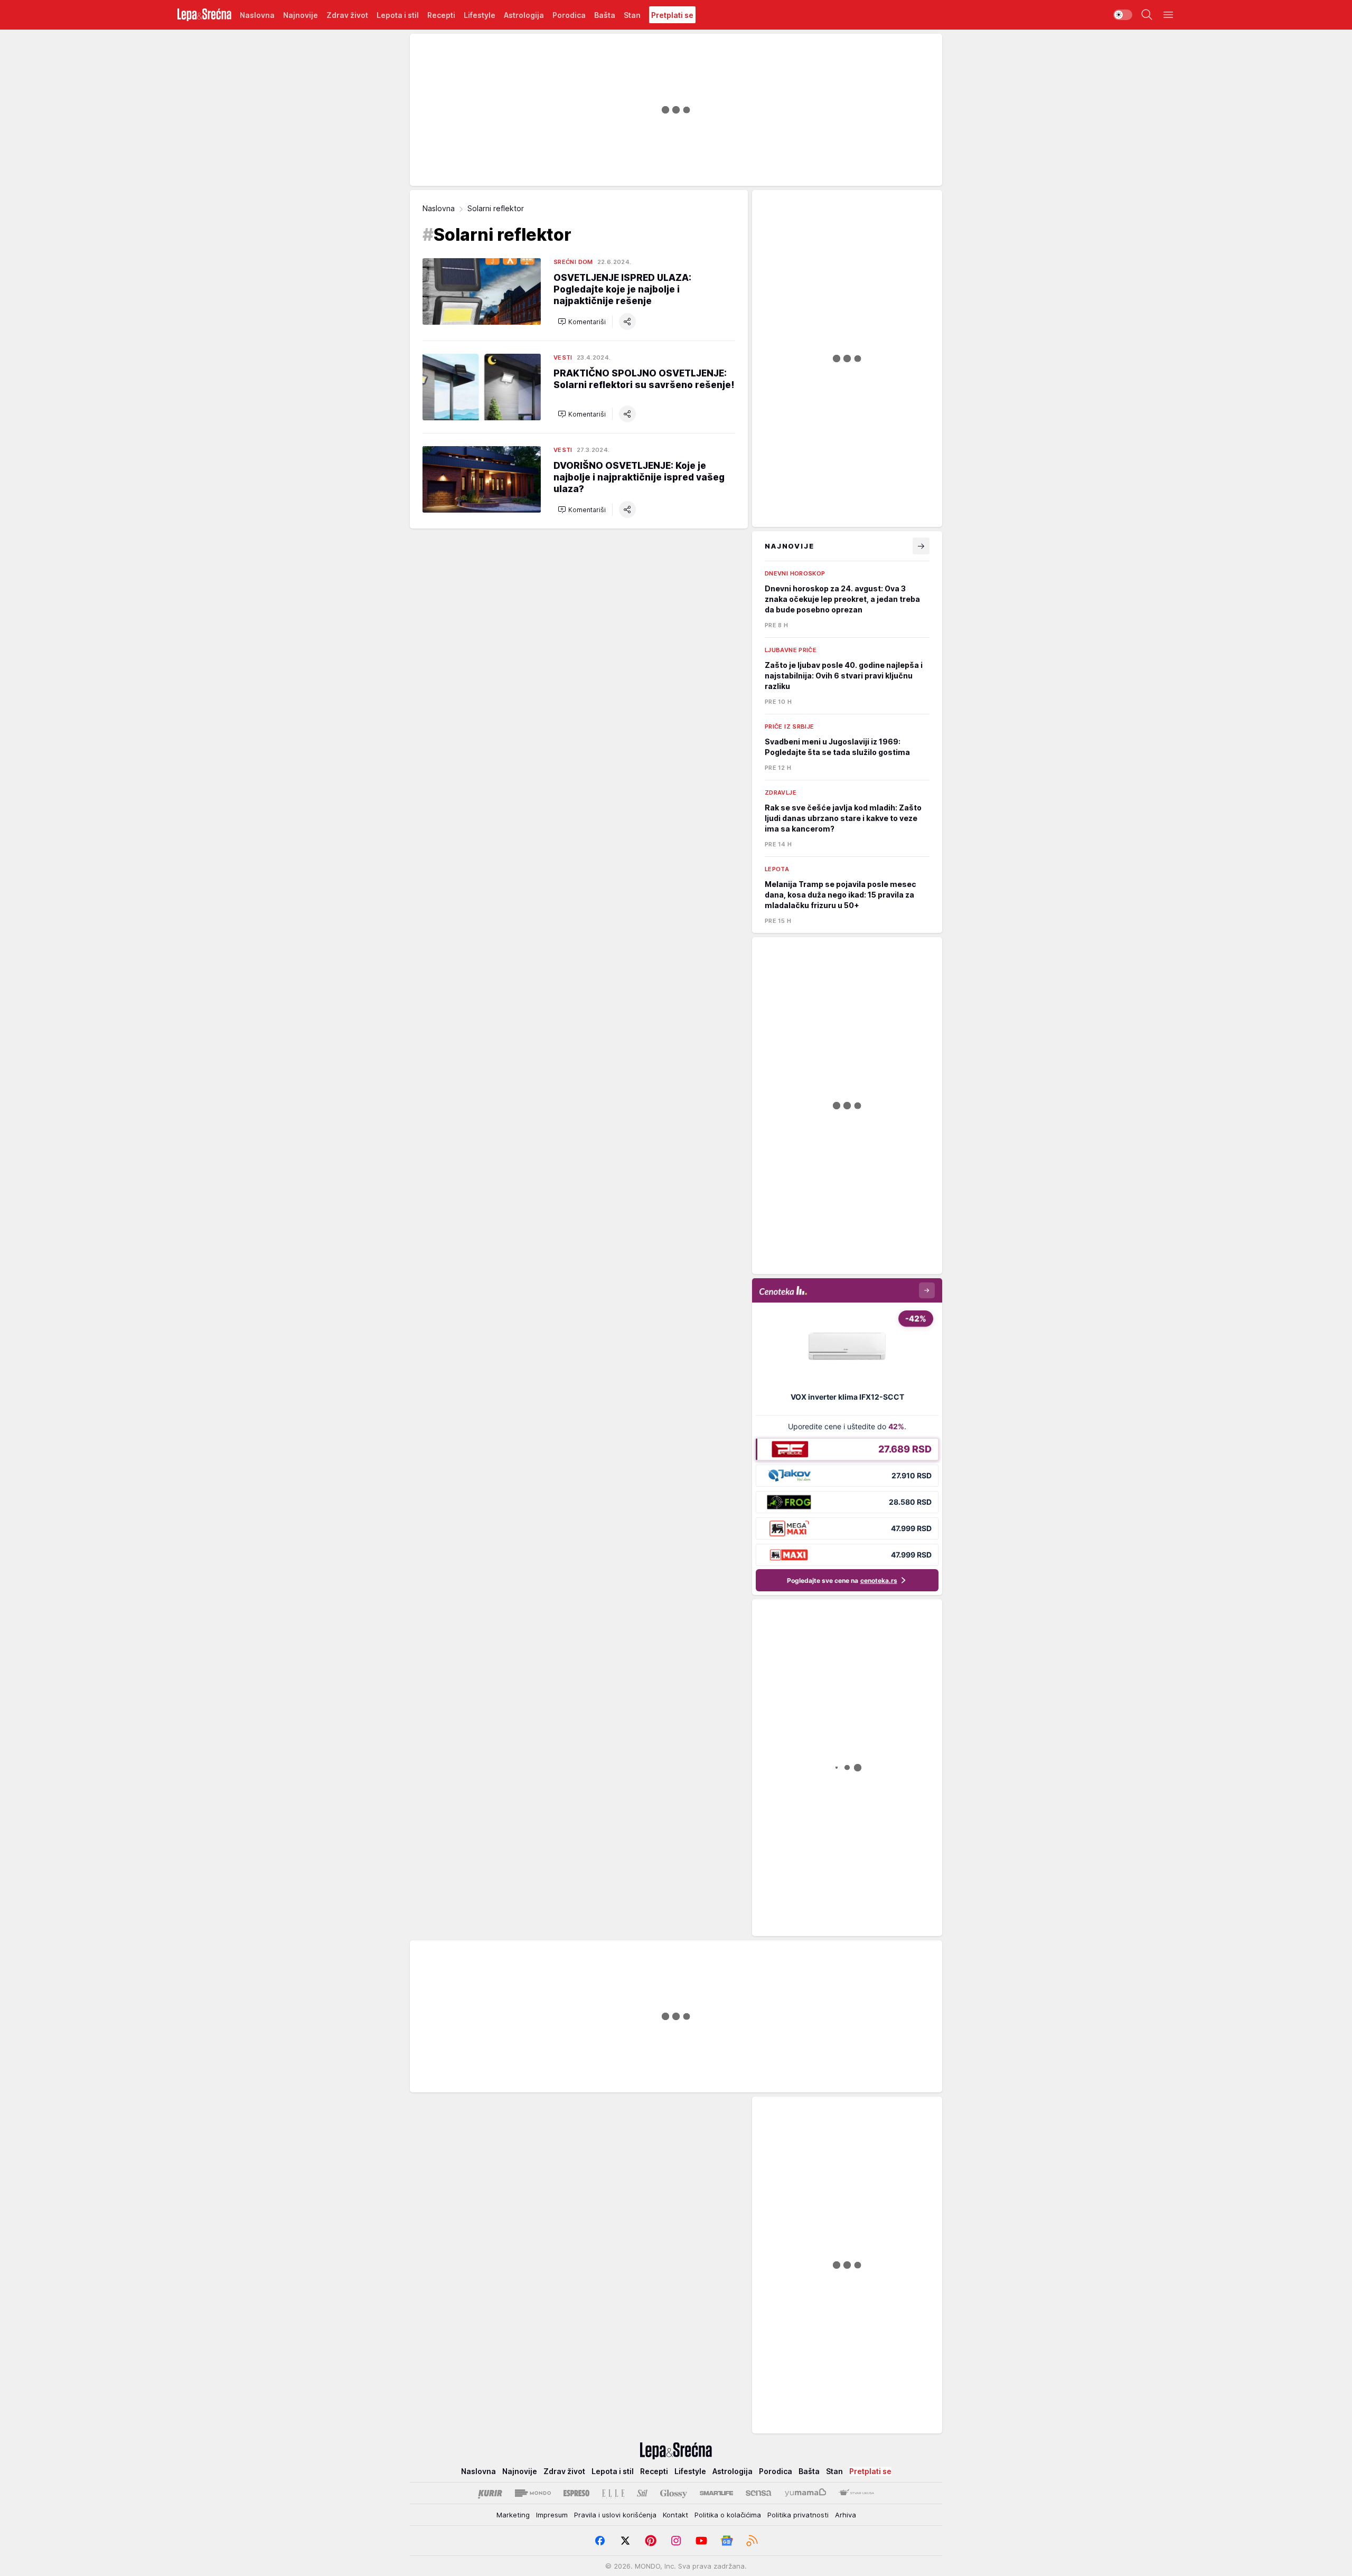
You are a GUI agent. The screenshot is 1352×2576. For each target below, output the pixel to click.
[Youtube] (701, 2541)
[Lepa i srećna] (204, 15)
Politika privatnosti (798, 2515)
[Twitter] (625, 2541)
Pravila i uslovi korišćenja (615, 2515)
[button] (582, 322)
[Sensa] (759, 2493)
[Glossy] (674, 2493)
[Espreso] (576, 2493)
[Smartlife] (716, 2493)
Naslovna (439, 208)
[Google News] (727, 2541)
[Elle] (613, 2493)
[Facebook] (600, 2541)
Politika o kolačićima (728, 2515)
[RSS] (752, 2541)
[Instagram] (676, 2541)
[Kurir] (490, 2493)
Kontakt (675, 2515)
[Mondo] (533, 2493)
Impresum (552, 2515)
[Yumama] (806, 2493)
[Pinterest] (651, 2541)
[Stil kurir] (642, 2493)
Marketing (513, 2515)
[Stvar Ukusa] (856, 2493)
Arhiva (846, 2515)
